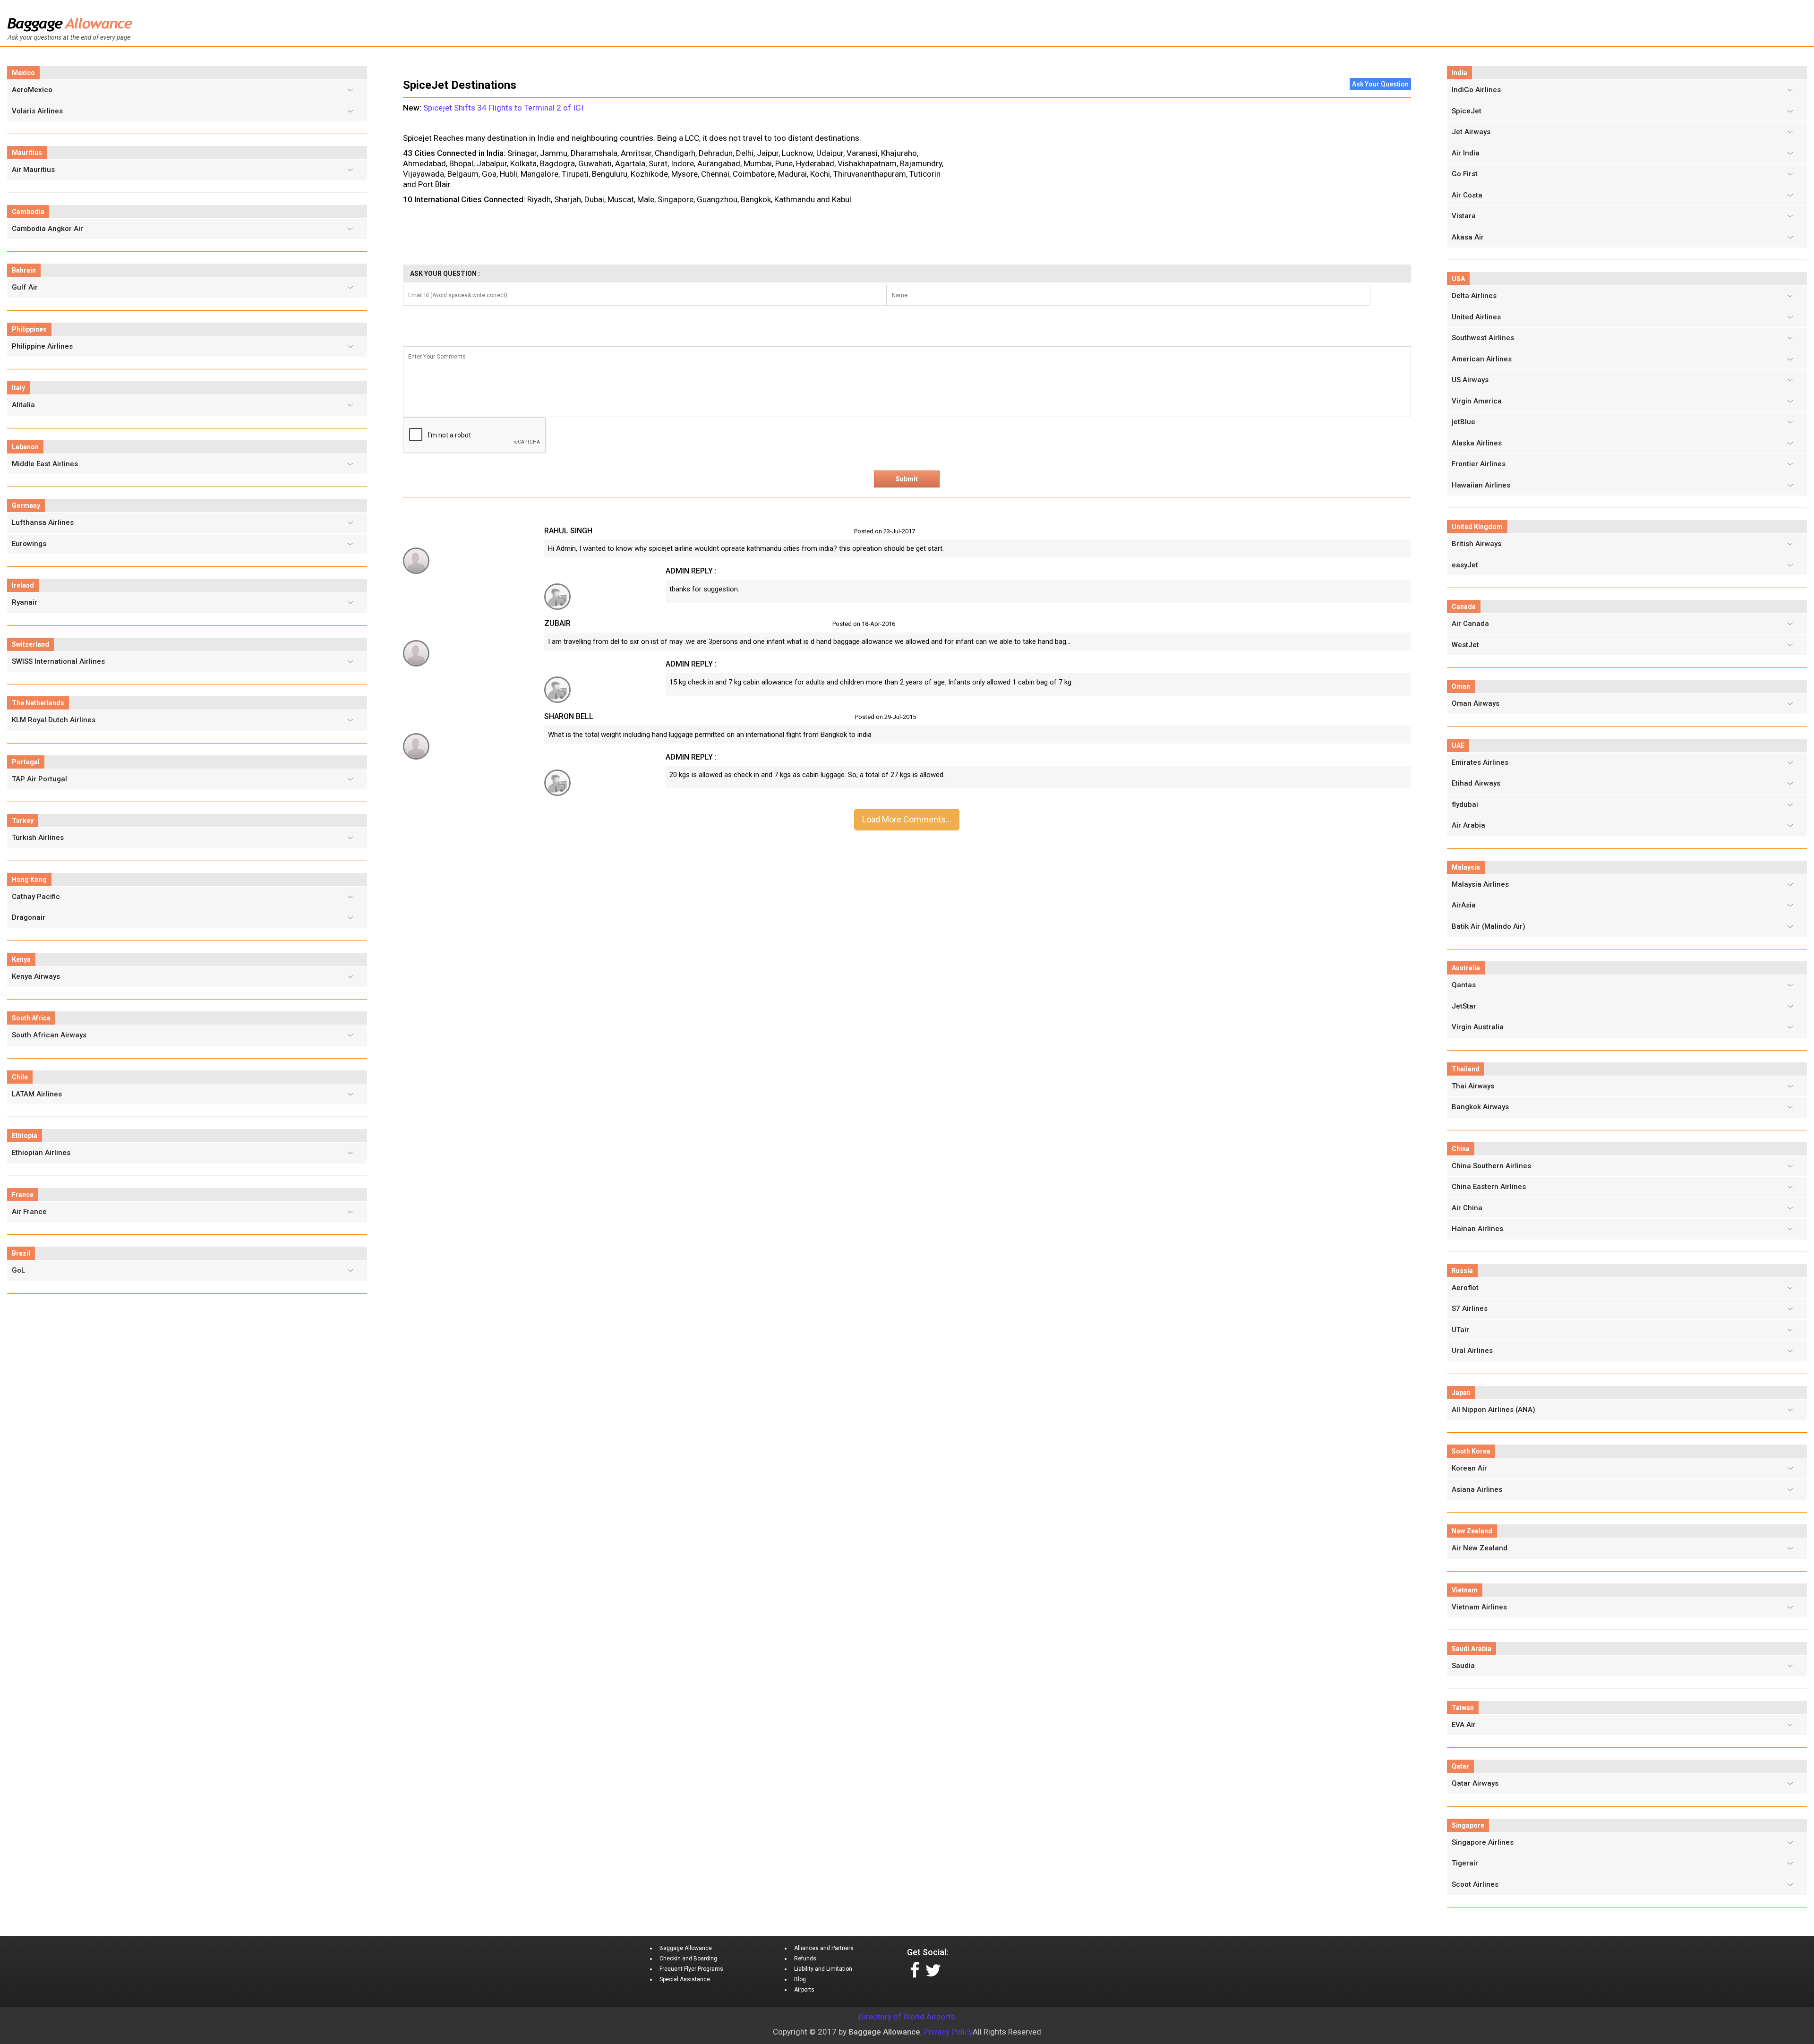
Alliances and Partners (824, 1948)
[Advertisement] (1184, 170)
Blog (800, 1979)
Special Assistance (685, 1979)
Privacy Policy (948, 2032)
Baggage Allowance (686, 1948)
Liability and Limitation (823, 1969)
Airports (804, 1990)
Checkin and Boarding (688, 1958)
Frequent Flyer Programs (691, 1969)
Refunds (805, 1958)
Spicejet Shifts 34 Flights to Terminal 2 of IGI (503, 108)
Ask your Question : (445, 274)
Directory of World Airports (907, 2017)
